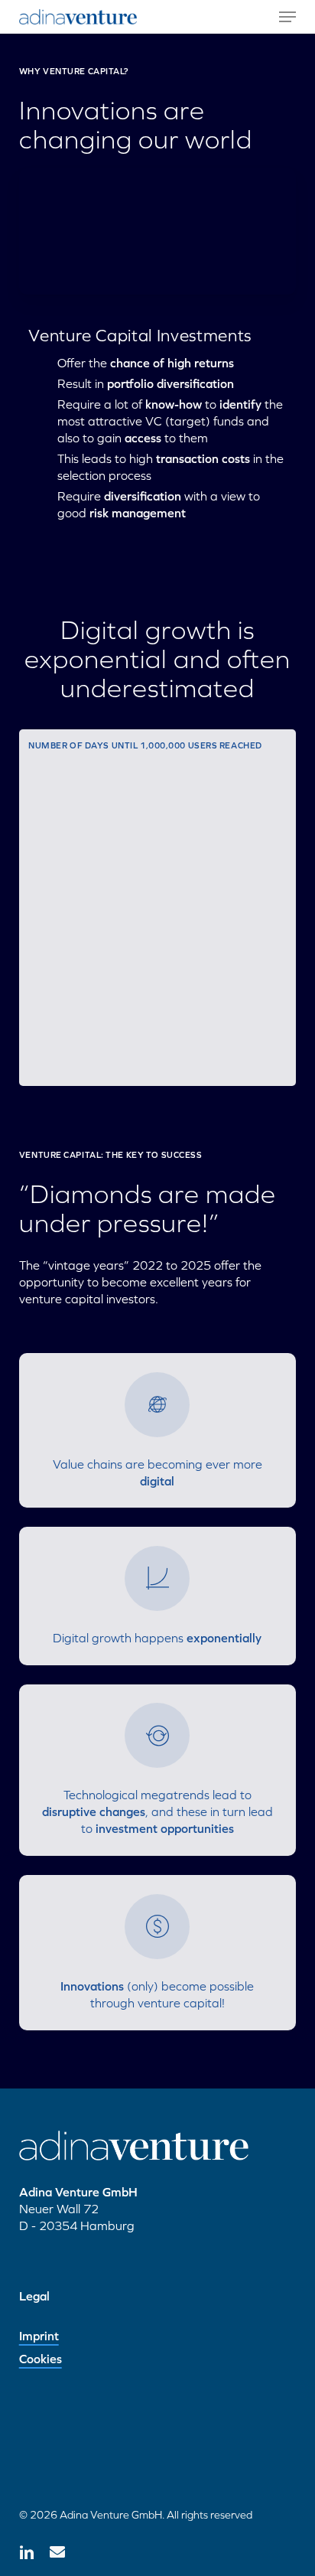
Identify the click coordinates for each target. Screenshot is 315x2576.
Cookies (41, 2359)
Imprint (39, 2336)
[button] (287, 17)
